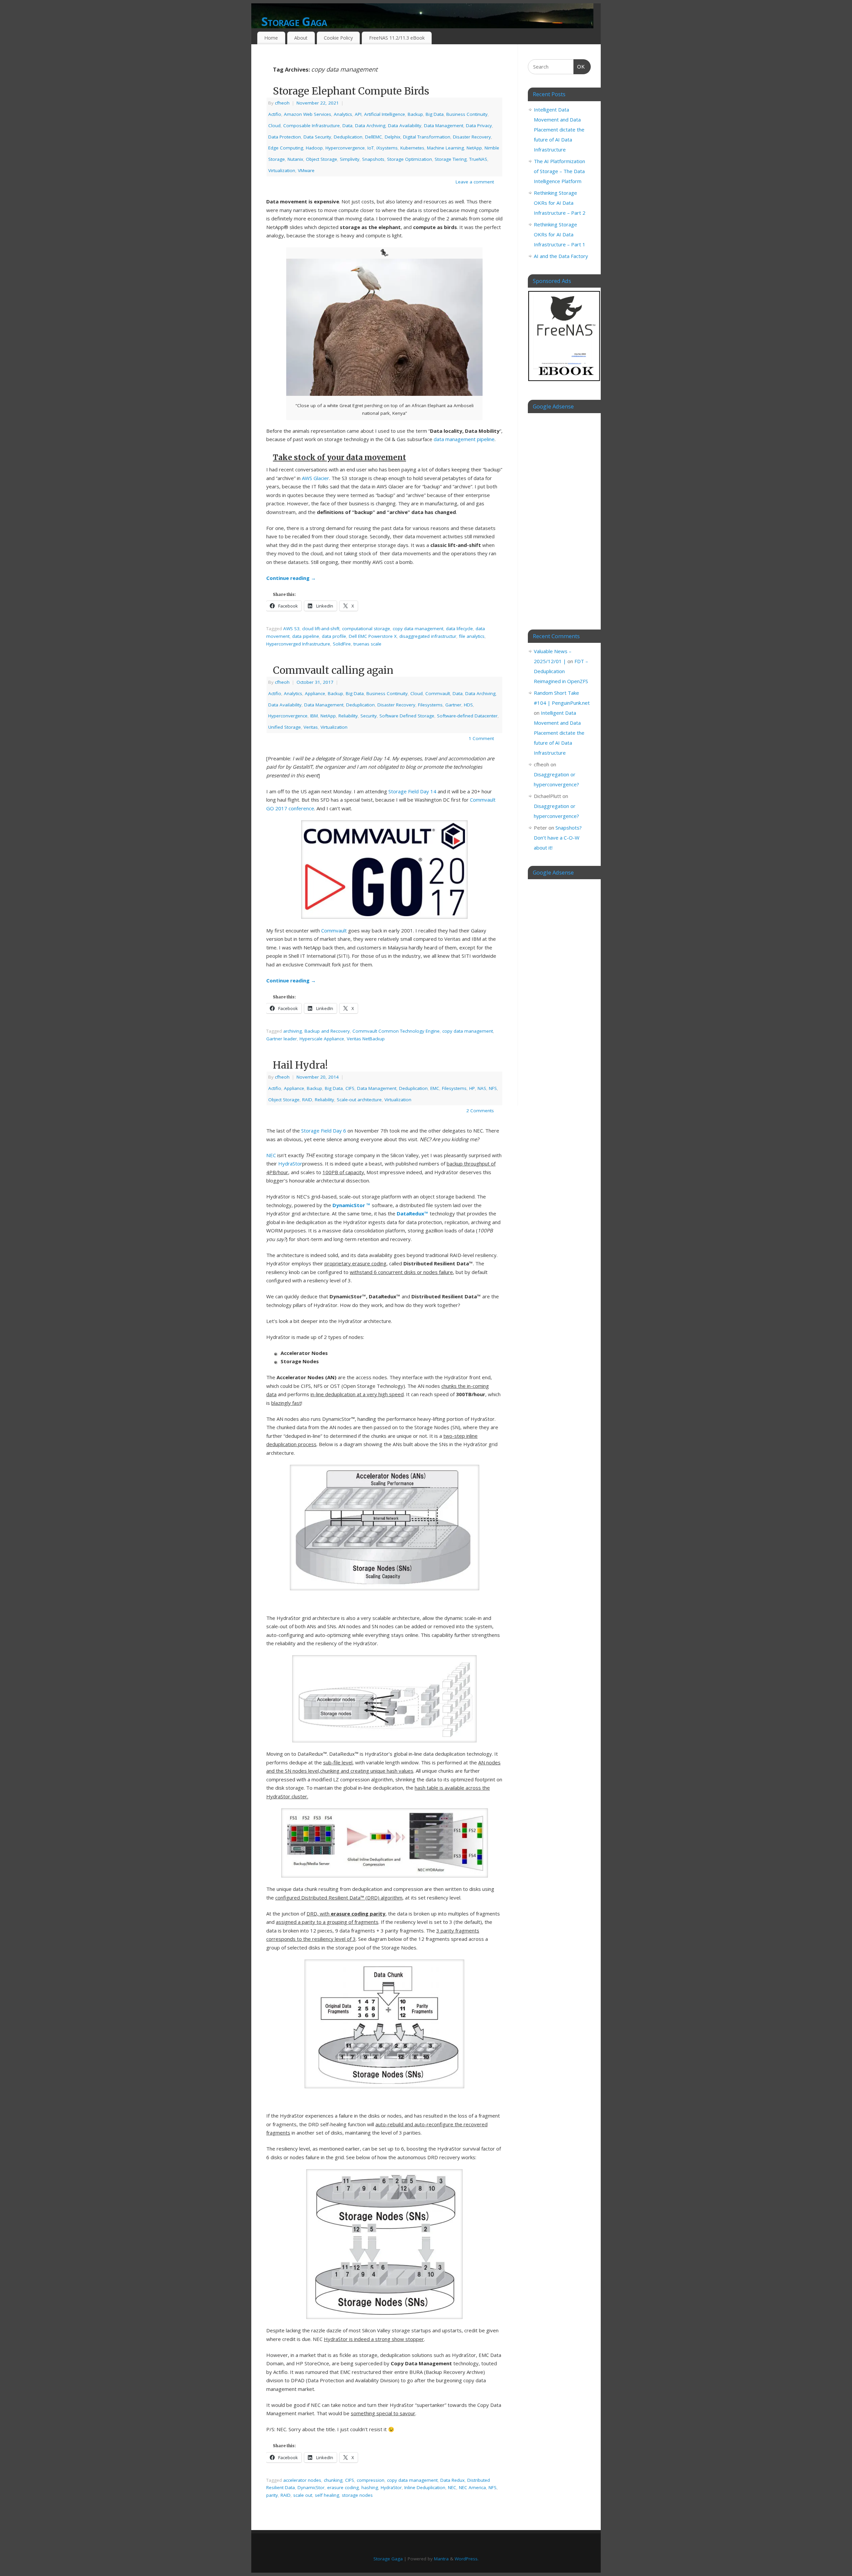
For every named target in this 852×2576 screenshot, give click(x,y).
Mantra (441, 2559)
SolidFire (342, 644)
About (301, 38)
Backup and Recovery (327, 1031)
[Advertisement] (559, 516)
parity (272, 2495)
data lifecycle (459, 629)
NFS (493, 1088)
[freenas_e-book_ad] (564, 382)
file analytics (472, 636)
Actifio (275, 114)
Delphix (393, 137)
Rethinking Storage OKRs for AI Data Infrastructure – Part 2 (560, 203)
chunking (333, 2480)
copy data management (418, 629)
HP (472, 1088)
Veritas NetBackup (366, 1039)
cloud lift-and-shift (321, 629)
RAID (307, 1100)
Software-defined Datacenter (467, 716)
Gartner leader (282, 1039)
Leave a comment (475, 182)
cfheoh (282, 103)
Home (271, 38)
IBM (314, 716)
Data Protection (285, 137)
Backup (415, 114)
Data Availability (405, 126)
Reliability (348, 716)
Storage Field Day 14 (412, 791)
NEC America (472, 2487)
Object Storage (321, 159)
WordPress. (467, 2559)
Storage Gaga (294, 21)
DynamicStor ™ (351, 1205)
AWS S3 (291, 629)
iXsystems (387, 148)
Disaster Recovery (472, 137)
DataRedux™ (413, 1213)
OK (579, 67)
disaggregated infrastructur (428, 636)
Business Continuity (467, 114)
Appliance (315, 693)
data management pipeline (464, 439)
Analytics (343, 114)
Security (369, 716)
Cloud (274, 126)
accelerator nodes (302, 2480)
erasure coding (343, 2487)
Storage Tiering (451, 159)
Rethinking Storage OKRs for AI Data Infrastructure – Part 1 (560, 234)
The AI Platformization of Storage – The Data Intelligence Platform (559, 171)
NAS (482, 1088)
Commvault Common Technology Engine (396, 1031)
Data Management (444, 126)
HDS (468, 705)
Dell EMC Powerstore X (373, 636)
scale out (303, 2495)
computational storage (366, 629)
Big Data (435, 114)
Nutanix (295, 159)
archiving (293, 1031)
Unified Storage (285, 727)
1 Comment (481, 738)
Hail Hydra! (300, 1065)
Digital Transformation (427, 137)
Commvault (438, 693)
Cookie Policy (338, 38)
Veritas (311, 727)
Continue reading (291, 578)
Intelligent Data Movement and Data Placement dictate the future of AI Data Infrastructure (559, 129)
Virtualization (282, 170)
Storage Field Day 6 (324, 1131)
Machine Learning (445, 148)
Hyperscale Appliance (322, 1039)
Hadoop (314, 148)
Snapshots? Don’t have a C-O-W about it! (558, 838)
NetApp (474, 148)
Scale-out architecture (359, 1100)
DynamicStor (311, 2487)
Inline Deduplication (425, 2487)
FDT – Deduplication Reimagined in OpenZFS (561, 671)
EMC (435, 1088)
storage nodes (357, 2495)
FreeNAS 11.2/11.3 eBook (397, 38)
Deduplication (348, 137)
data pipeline (306, 636)
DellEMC (374, 137)
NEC (271, 1155)
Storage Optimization (410, 159)
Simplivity (350, 159)
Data (347, 126)
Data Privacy (479, 126)
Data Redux (452, 2480)
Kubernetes (412, 148)
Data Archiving (370, 126)
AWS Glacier (316, 478)
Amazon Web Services (308, 114)
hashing (370, 2487)
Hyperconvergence (345, 148)
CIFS (350, 1088)
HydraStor (290, 1163)
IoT (371, 148)
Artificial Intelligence (385, 114)
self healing (327, 2495)
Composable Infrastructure (312, 126)
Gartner (453, 705)
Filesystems (430, 705)
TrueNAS (478, 159)
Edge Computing (286, 148)
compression (371, 2480)
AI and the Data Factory (561, 256)
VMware (306, 170)
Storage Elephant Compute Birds (351, 91)
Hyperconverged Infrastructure (298, 644)
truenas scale (367, 644)
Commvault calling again (333, 670)
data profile (334, 636)
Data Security (317, 137)
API (358, 114)
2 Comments (480, 1111)
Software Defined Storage (407, 716)
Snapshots (373, 159)
